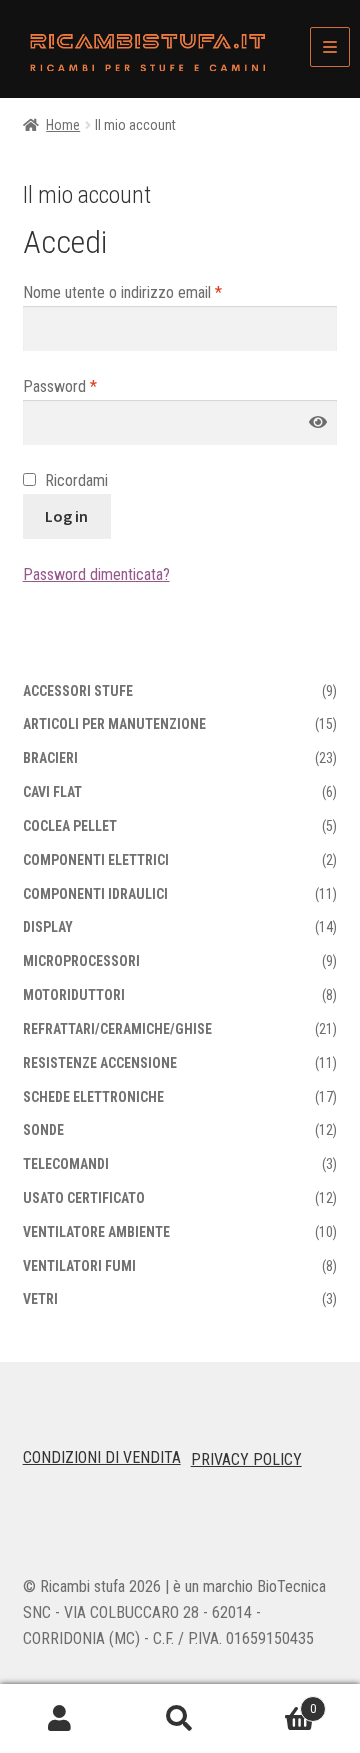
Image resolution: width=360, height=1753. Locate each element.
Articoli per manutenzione (114, 724)
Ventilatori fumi (79, 1266)
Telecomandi (66, 1164)
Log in (66, 516)
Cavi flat (52, 792)
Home (63, 125)
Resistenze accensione (100, 1063)
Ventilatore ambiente (96, 1232)
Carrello (278, 1702)
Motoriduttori (74, 995)
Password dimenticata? (96, 574)
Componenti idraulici (95, 894)
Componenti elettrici (96, 860)
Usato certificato (84, 1198)
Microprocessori (81, 961)
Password (60, 386)
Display (48, 927)
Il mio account (60, 1719)
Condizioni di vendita (102, 1457)
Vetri (40, 1299)
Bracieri (50, 758)
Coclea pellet (70, 826)
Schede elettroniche (93, 1097)
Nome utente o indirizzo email (122, 292)
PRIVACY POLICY (246, 1459)
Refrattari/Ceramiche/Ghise (117, 1029)
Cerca (180, 1719)
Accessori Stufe (78, 691)
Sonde (43, 1130)
